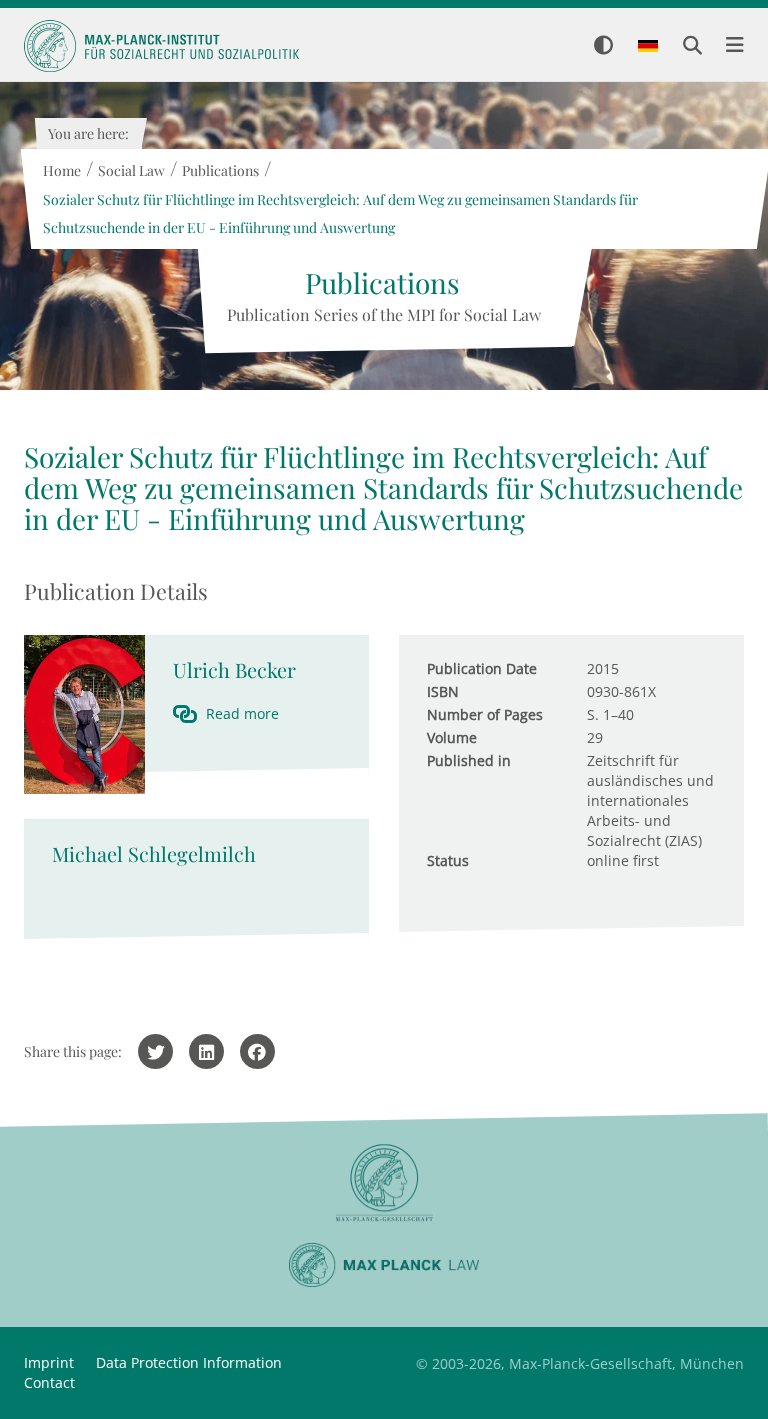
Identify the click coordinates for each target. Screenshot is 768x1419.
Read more (242, 713)
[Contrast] (603, 46)
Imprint (49, 1362)
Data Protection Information (189, 1362)
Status (448, 860)
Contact (49, 1382)
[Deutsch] (648, 47)
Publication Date (482, 668)
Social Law (130, 170)
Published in (469, 760)
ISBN (443, 691)
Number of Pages (485, 714)
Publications (219, 170)
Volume (452, 737)
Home (61, 170)
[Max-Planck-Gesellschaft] (384, 1183)
